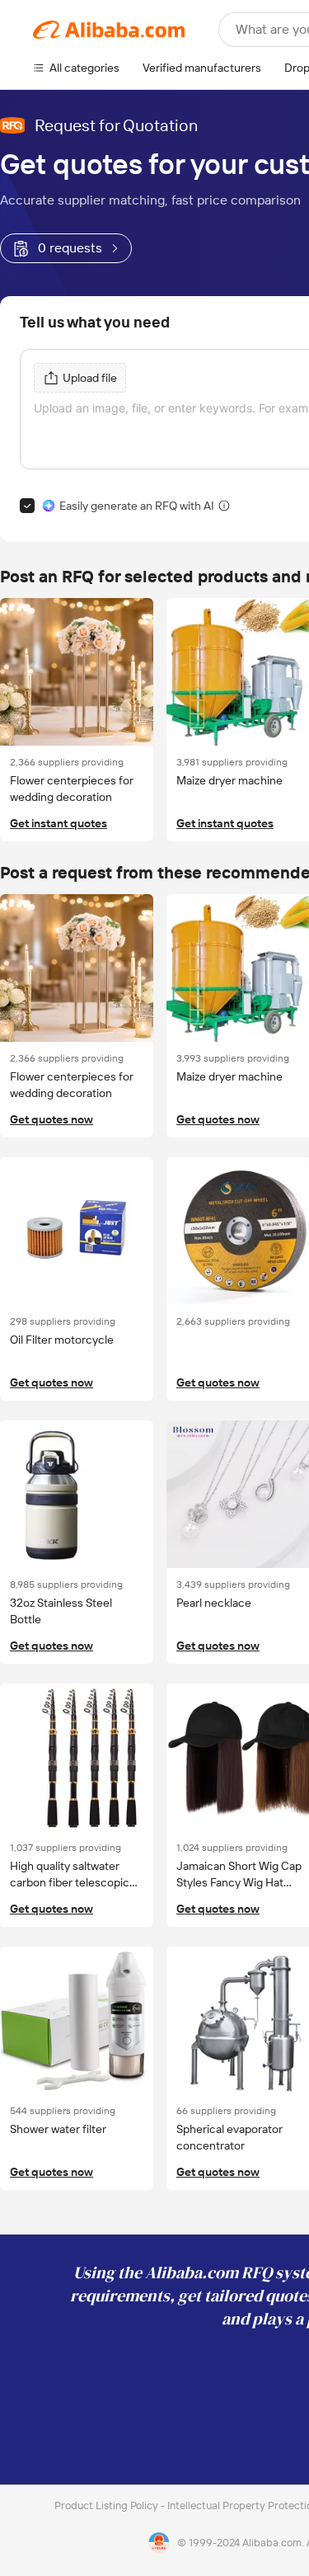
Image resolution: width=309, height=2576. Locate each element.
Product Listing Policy (108, 2505)
